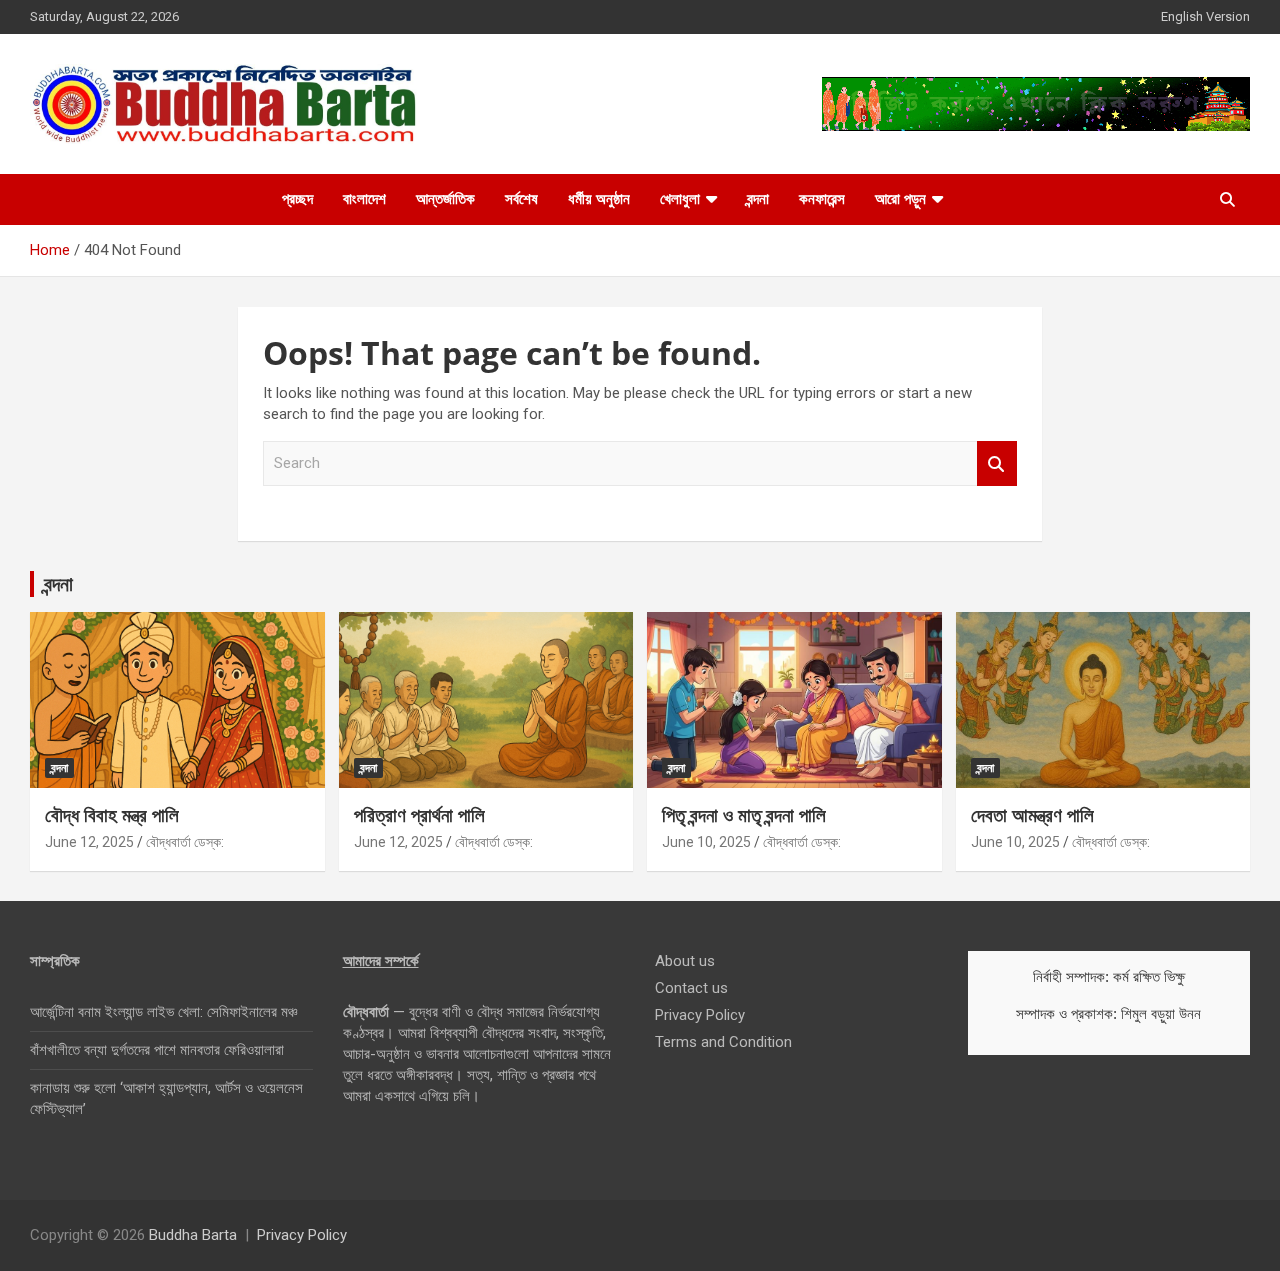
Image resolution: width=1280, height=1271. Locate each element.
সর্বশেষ (521, 199)
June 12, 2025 (89, 842)
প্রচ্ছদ (297, 199)
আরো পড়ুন (900, 199)
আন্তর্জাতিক (445, 199)
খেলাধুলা (680, 199)
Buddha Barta (193, 1235)
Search (997, 463)
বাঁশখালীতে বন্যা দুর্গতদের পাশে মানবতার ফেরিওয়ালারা (157, 1050)
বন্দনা (758, 199)
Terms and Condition (723, 1042)
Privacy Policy (700, 1015)
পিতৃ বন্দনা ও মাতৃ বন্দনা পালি (744, 815)
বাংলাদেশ (364, 199)
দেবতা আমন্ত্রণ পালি (1032, 815)
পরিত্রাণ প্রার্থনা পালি (419, 815)
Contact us (691, 988)
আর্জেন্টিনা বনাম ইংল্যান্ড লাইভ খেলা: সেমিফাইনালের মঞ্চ (163, 1012)
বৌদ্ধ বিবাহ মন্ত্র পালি (112, 815)
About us (685, 961)
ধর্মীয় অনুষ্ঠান (599, 199)
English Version (1205, 16)
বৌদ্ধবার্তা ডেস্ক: (185, 842)
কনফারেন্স (822, 199)
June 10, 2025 (706, 842)
